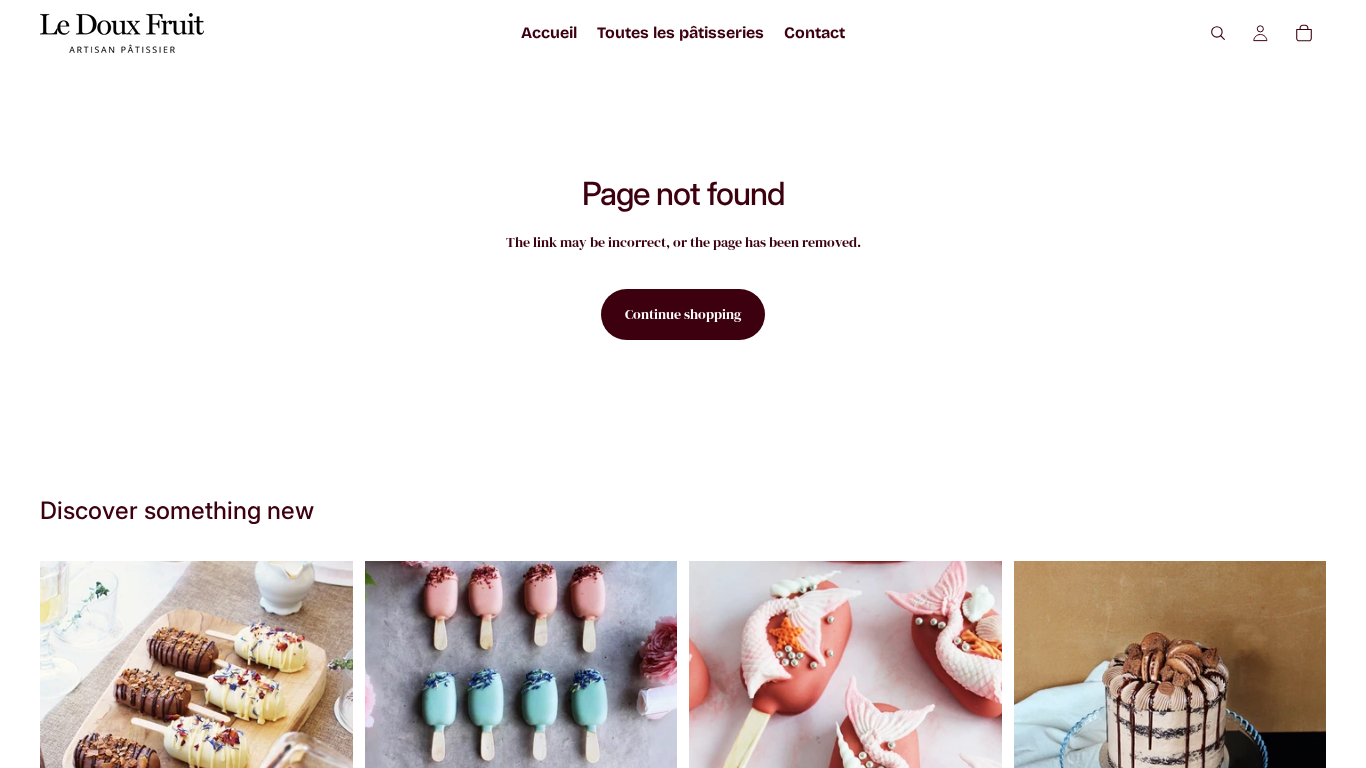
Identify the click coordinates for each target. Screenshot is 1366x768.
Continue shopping (683, 314)
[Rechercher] (1218, 33)
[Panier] (1304, 33)
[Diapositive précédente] (719, 717)
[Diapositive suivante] (972, 717)
